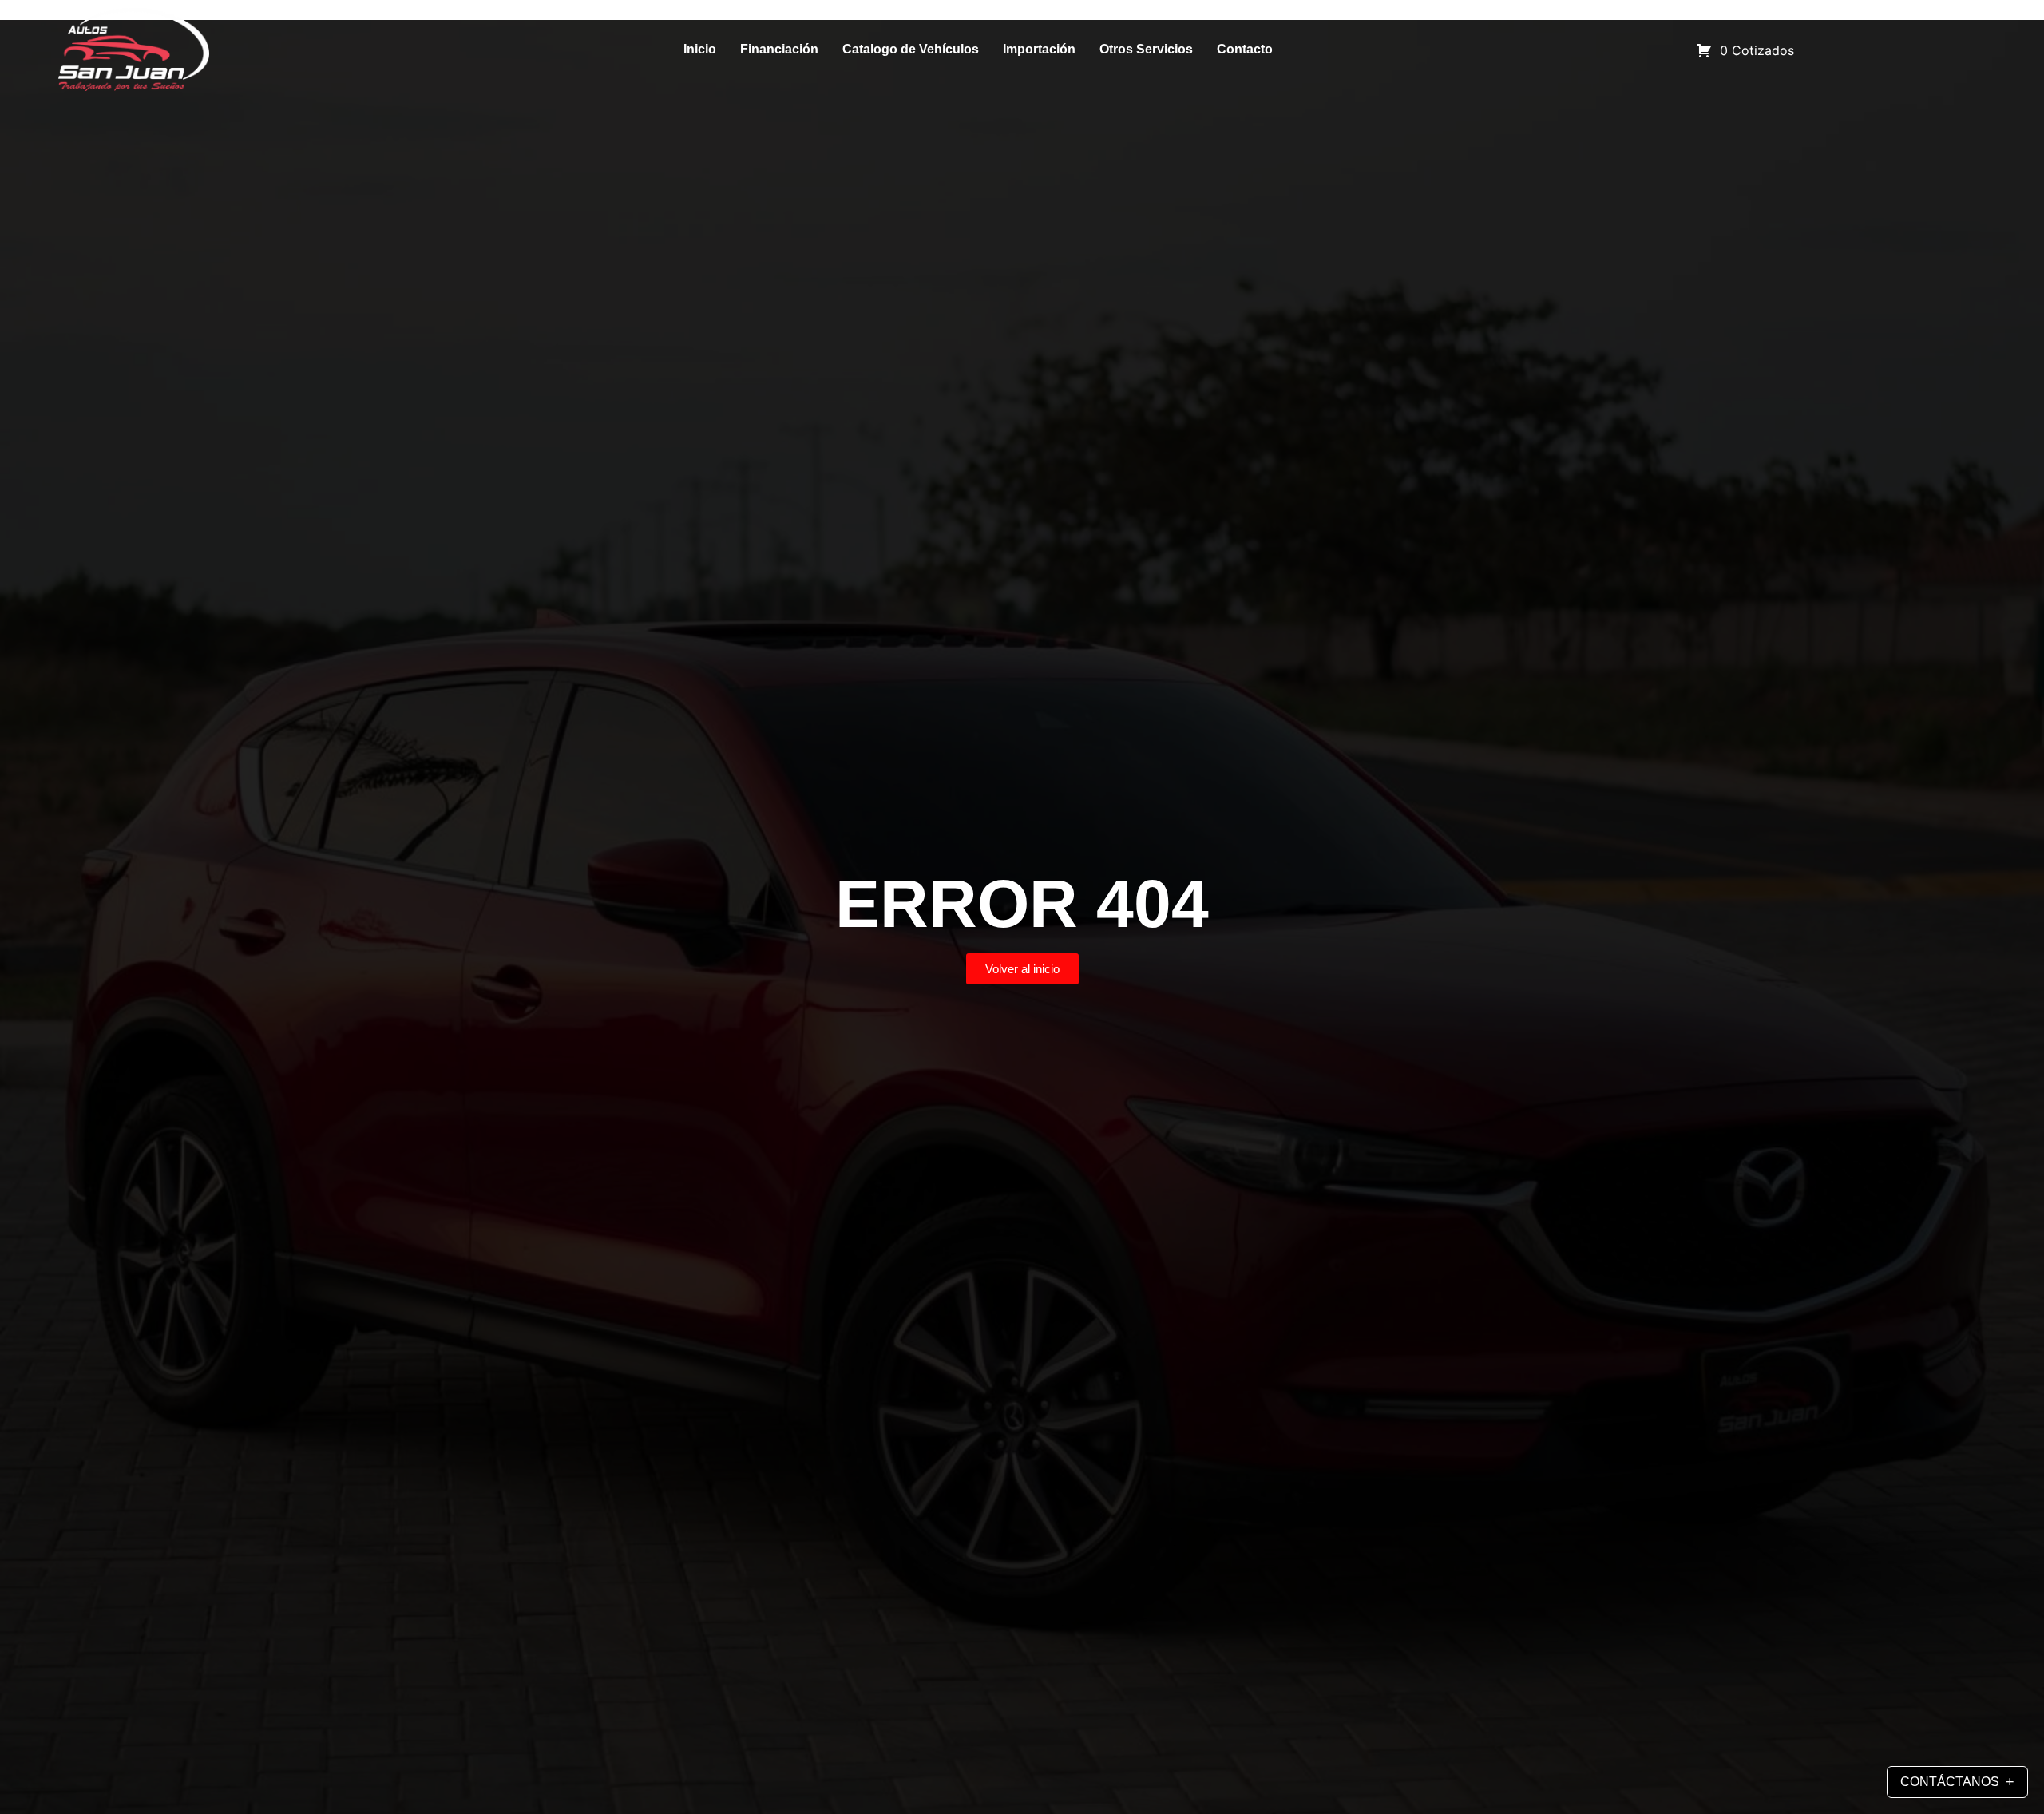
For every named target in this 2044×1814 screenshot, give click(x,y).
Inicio (700, 49)
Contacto (1245, 49)
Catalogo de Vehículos (911, 49)
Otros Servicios (1146, 49)
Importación (1039, 49)
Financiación (779, 49)
